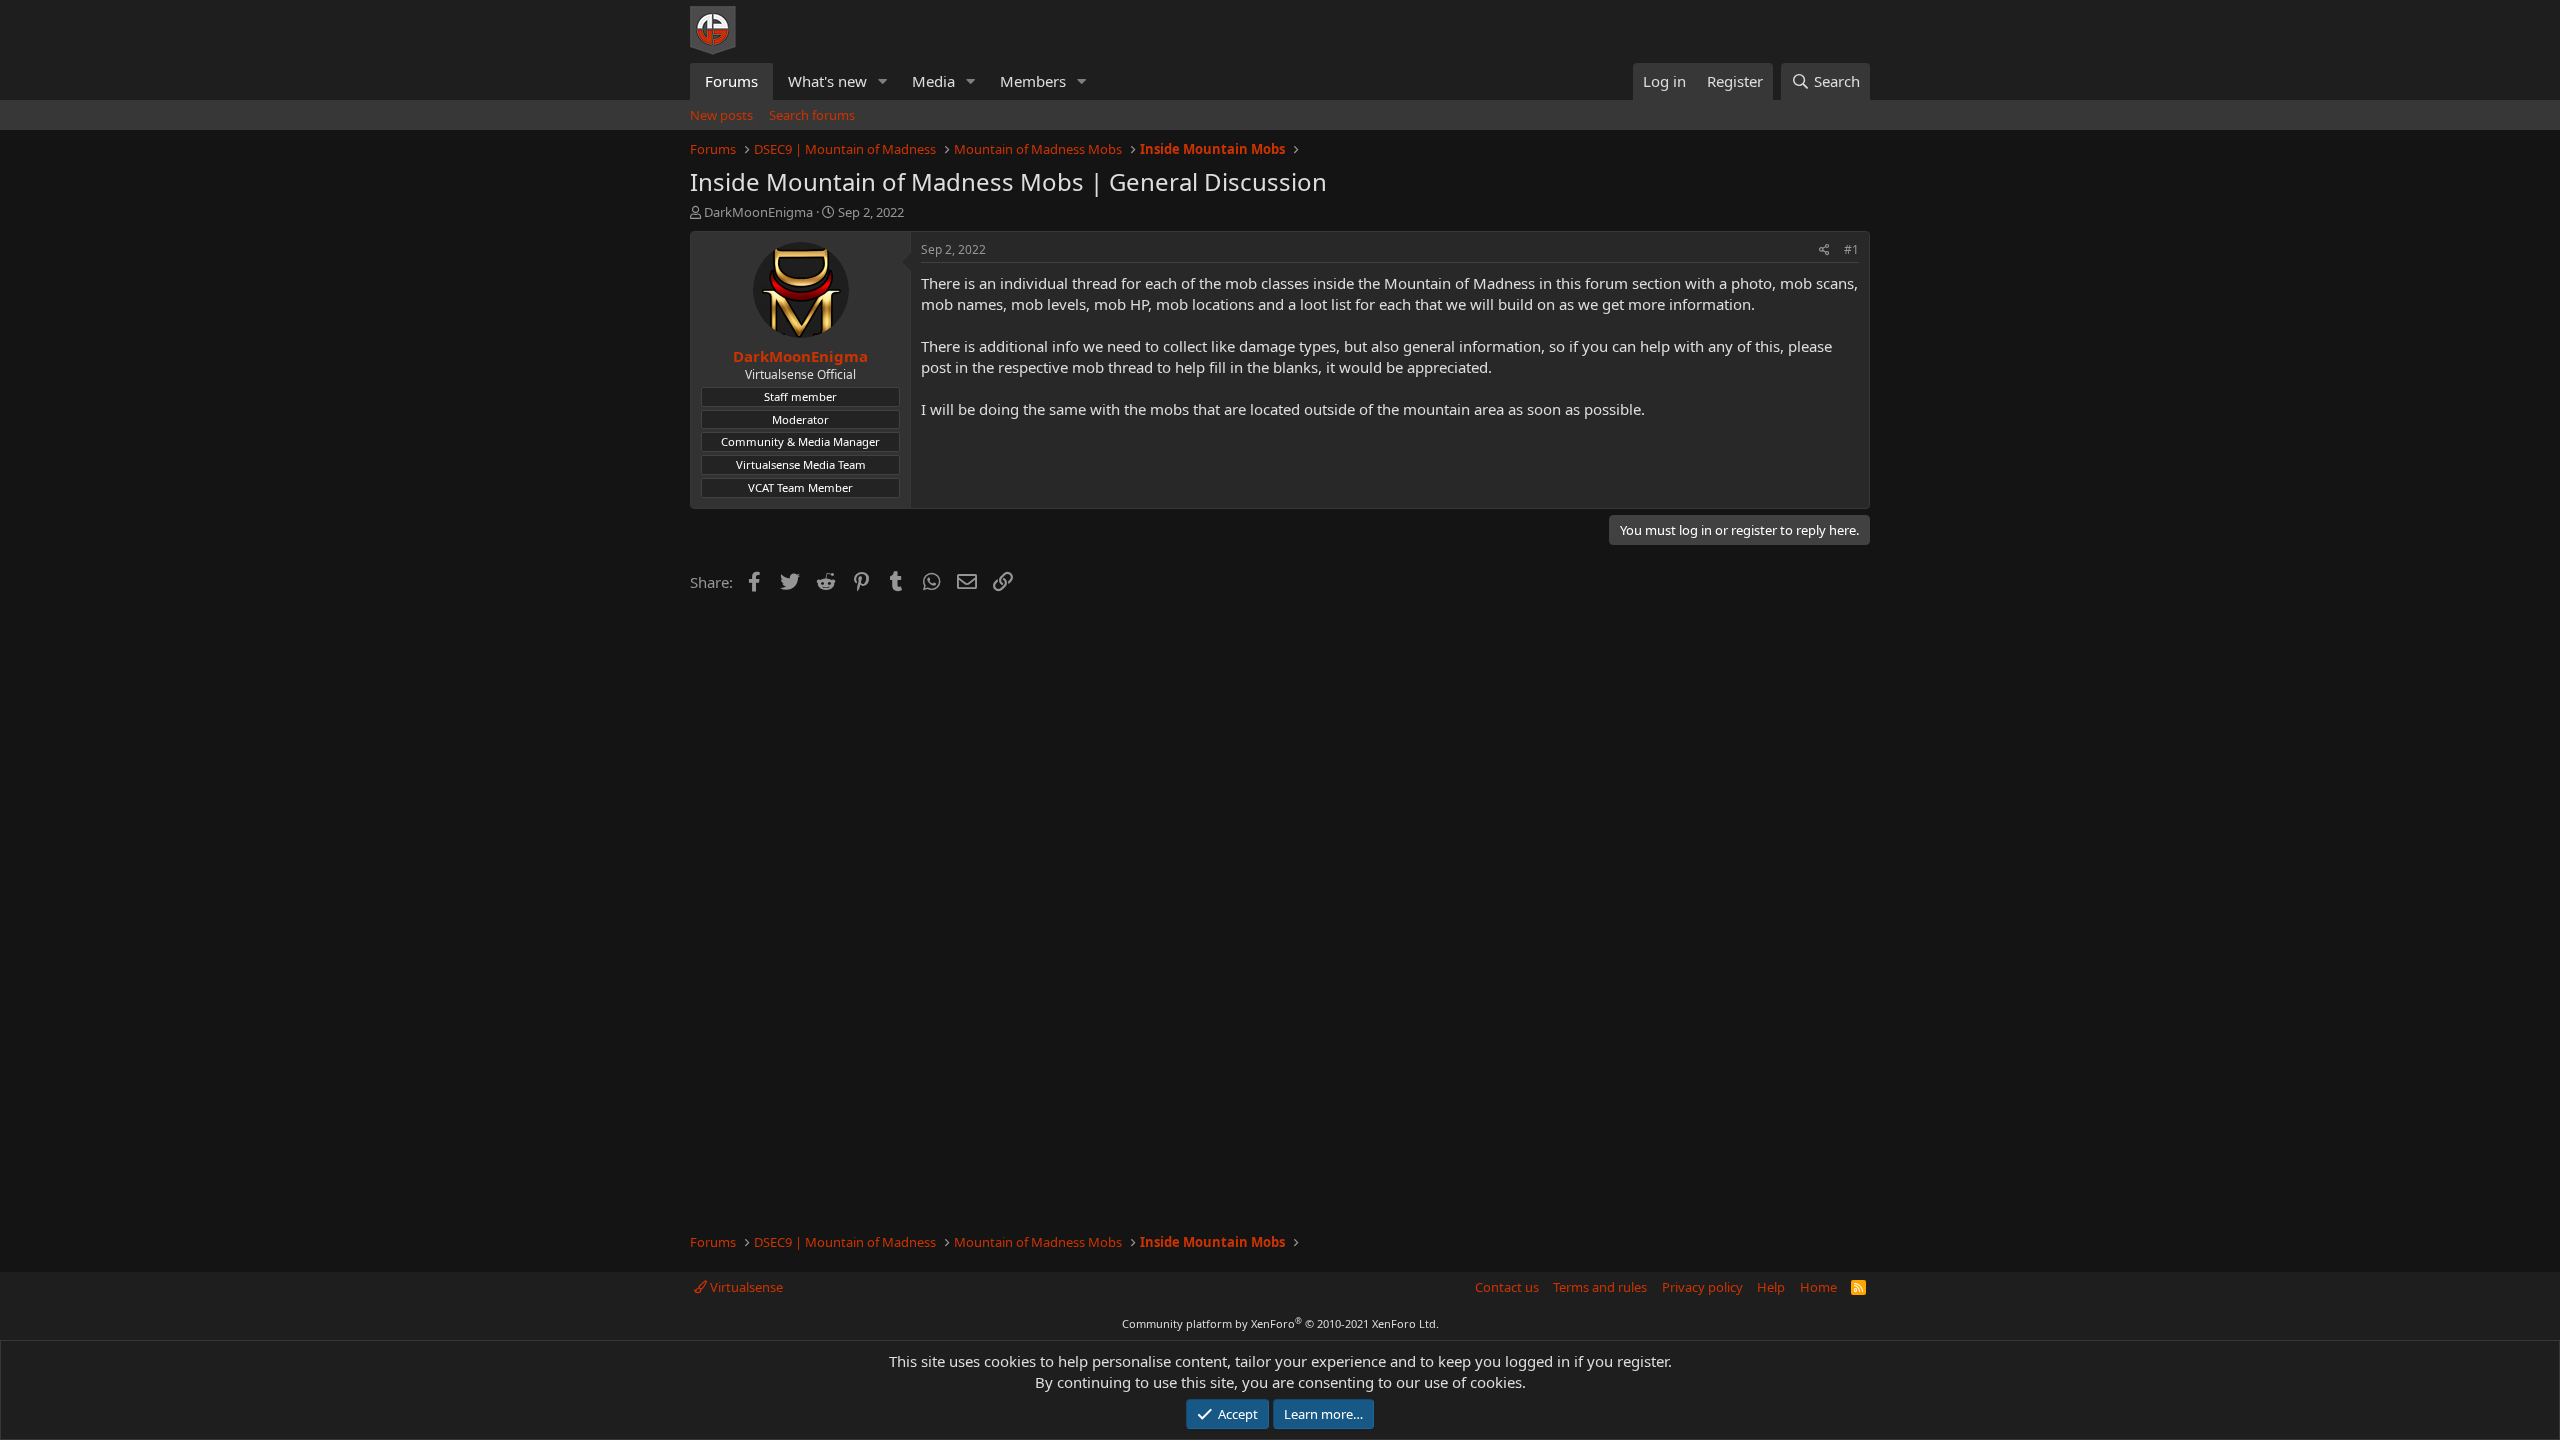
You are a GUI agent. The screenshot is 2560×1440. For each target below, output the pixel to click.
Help (1771, 1287)
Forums (731, 81)
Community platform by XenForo (1280, 1323)
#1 (1851, 249)
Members (1033, 81)
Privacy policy (1702, 1287)
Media (933, 81)
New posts (721, 115)
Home (1818, 1287)
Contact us (1507, 1287)
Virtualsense (745, 1287)
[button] (883, 81)
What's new (827, 81)
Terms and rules (1600, 1287)
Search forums (812, 115)
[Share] (1824, 250)
